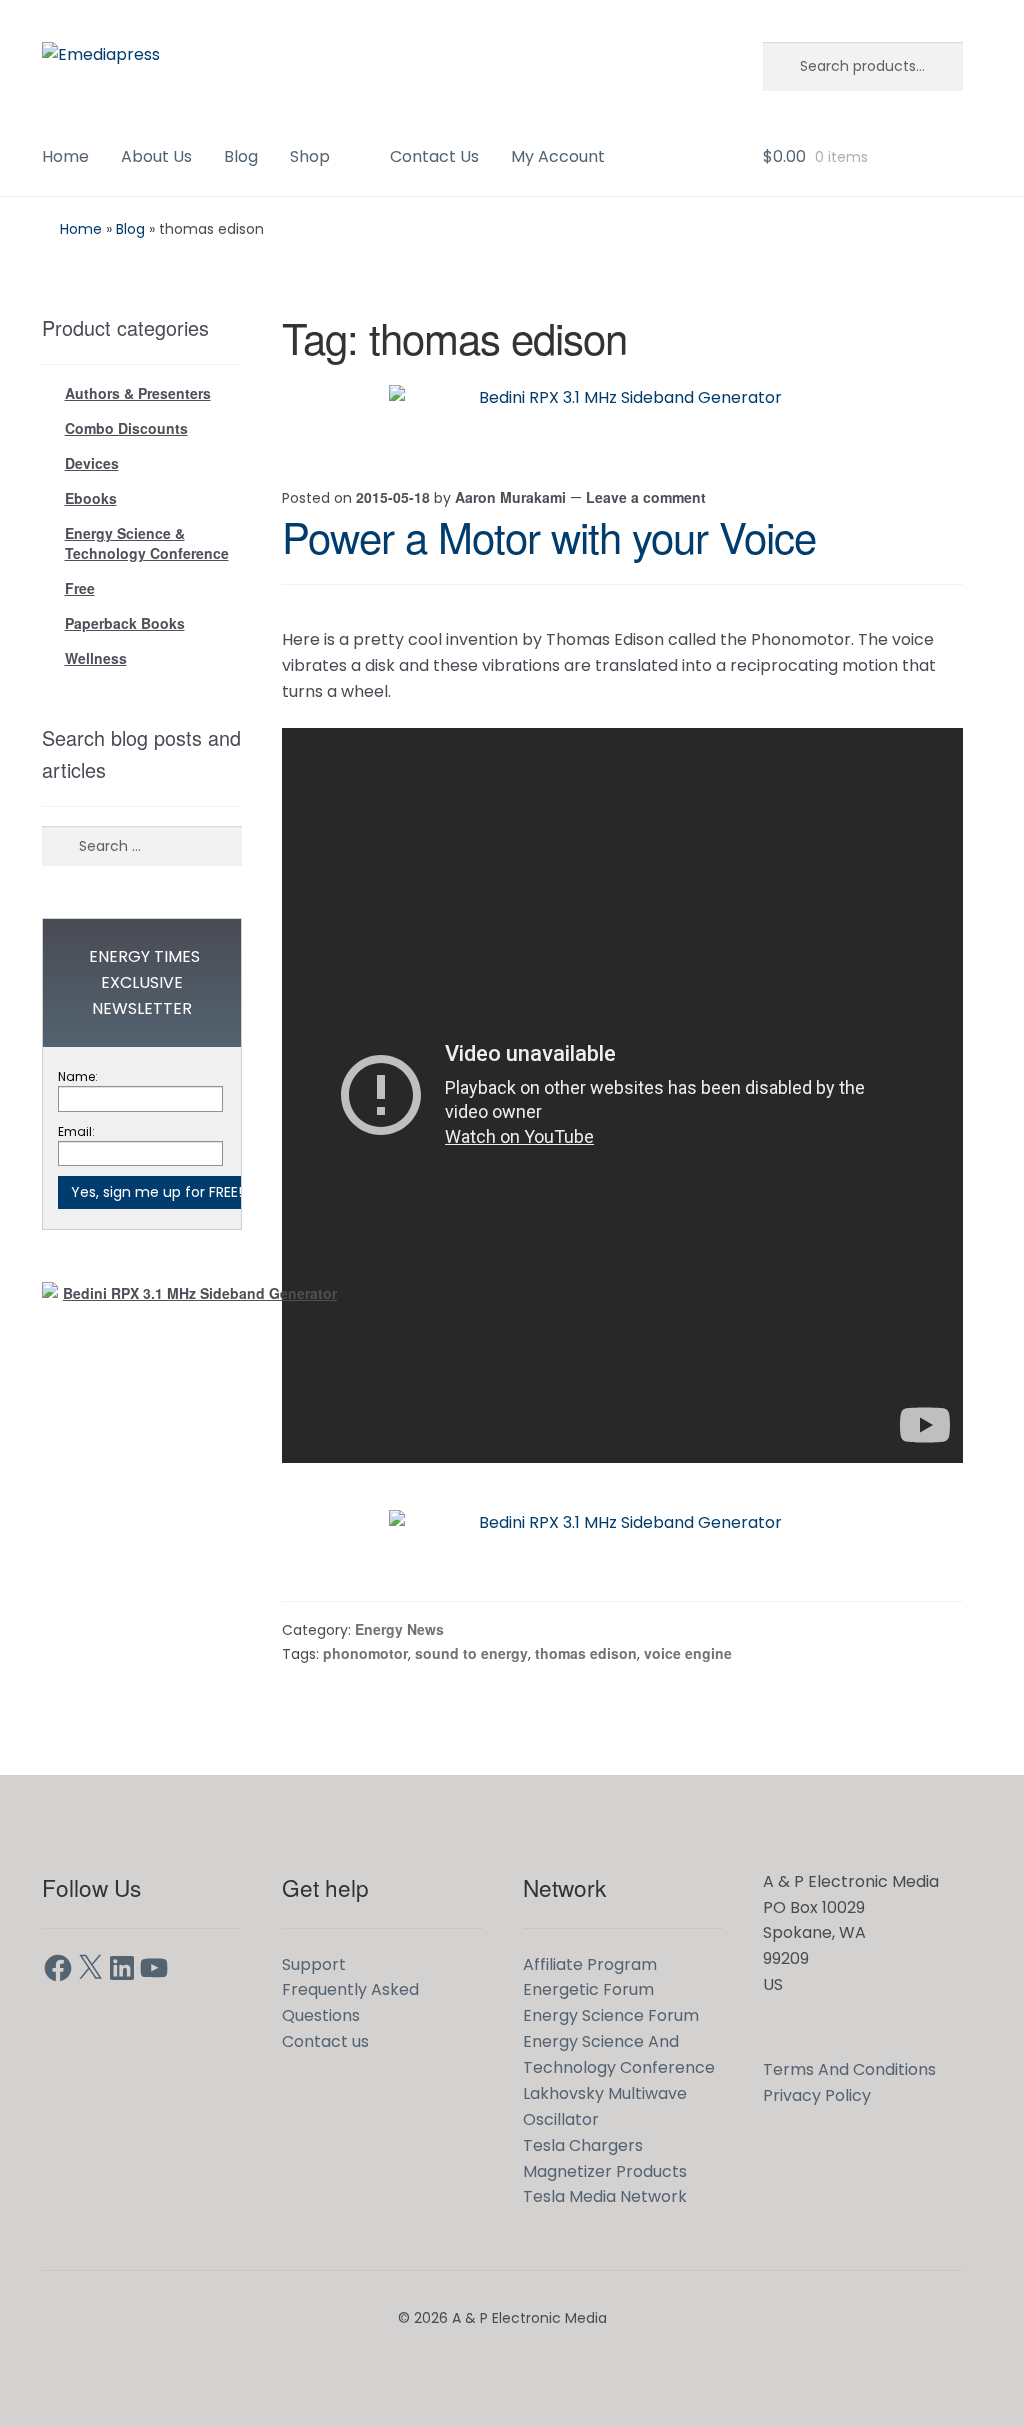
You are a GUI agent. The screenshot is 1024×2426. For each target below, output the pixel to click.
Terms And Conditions (849, 2069)
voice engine (688, 1653)
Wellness (96, 658)
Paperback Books (125, 623)
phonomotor (365, 1653)
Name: (78, 1076)
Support (314, 1964)
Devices (92, 463)
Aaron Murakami (510, 497)
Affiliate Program (590, 1964)
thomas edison (586, 1653)
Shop (310, 156)
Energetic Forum (588, 1989)
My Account (558, 156)
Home (65, 156)
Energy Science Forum (611, 2015)
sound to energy (471, 1653)
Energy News (399, 1629)
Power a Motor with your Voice (549, 536)
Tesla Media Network (605, 2196)
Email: (76, 1131)
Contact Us (434, 156)
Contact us (325, 2041)
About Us (156, 156)
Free (80, 588)
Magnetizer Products (605, 2171)
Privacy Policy (817, 2095)
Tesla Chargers (583, 2145)
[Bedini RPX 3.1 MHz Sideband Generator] (623, 415)
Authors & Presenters (138, 393)
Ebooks (91, 498)
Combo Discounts (126, 428)
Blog (241, 156)
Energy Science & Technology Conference (147, 543)
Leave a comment (646, 497)
